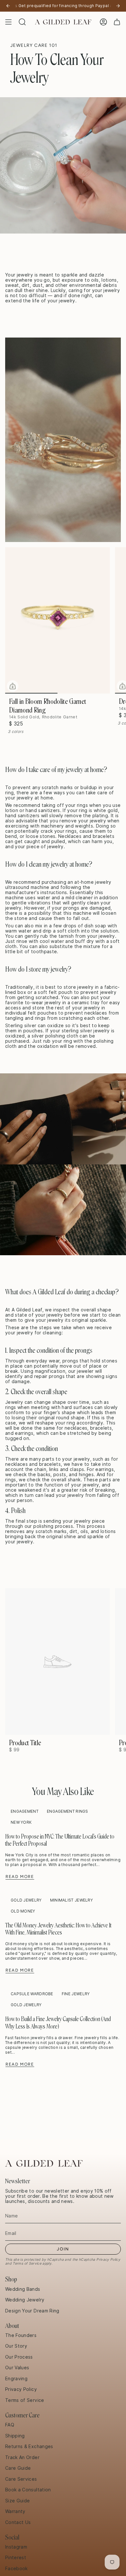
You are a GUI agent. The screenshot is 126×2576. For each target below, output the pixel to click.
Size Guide (18, 2501)
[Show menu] (8, 22)
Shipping (15, 2436)
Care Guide (18, 2468)
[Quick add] (13, 686)
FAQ (10, 2425)
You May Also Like (63, 1792)
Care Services (21, 2479)
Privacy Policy (108, 2259)
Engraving (16, 2379)
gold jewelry (26, 1900)
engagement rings (68, 1811)
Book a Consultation (28, 2490)
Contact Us (18, 2522)
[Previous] (8, 6)
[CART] (117, 22)
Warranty (15, 2511)
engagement (25, 1811)
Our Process (19, 2357)
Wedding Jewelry (25, 2300)
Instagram (16, 2547)
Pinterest (16, 2558)
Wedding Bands (23, 2289)
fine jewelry (76, 1994)
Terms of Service (27, 2263)
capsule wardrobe (32, 1994)
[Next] (118, 6)
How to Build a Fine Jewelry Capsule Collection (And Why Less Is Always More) (58, 2023)
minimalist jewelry (71, 1900)
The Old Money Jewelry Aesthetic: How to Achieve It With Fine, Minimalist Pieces (58, 1929)
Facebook (16, 2569)
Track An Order (22, 2457)
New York (21, 1822)
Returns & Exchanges (29, 2446)
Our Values (17, 2368)
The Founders (21, 2335)
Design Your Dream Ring (32, 2311)
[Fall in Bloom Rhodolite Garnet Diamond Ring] (58, 621)
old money (23, 1911)
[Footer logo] (44, 2163)
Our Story (16, 2346)
